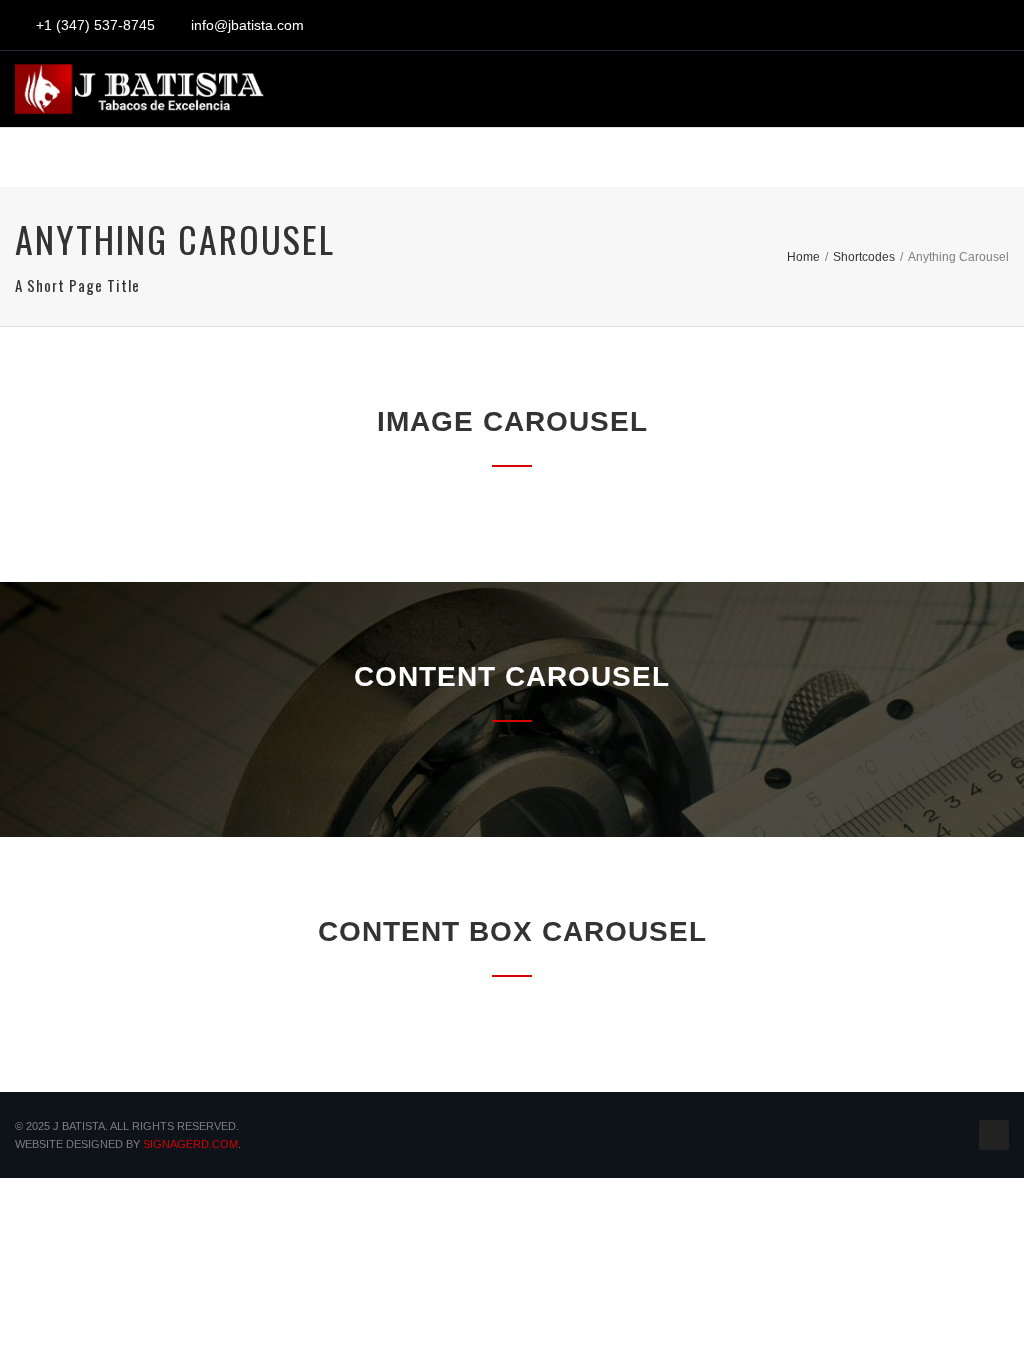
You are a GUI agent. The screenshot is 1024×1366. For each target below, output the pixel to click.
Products (599, 165)
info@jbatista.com (247, 25)
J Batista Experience (413, 165)
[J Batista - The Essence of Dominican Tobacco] (140, 89)
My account (738, 165)
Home (128, 165)
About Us (230, 165)
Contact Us (886, 165)
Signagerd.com (190, 1144)
